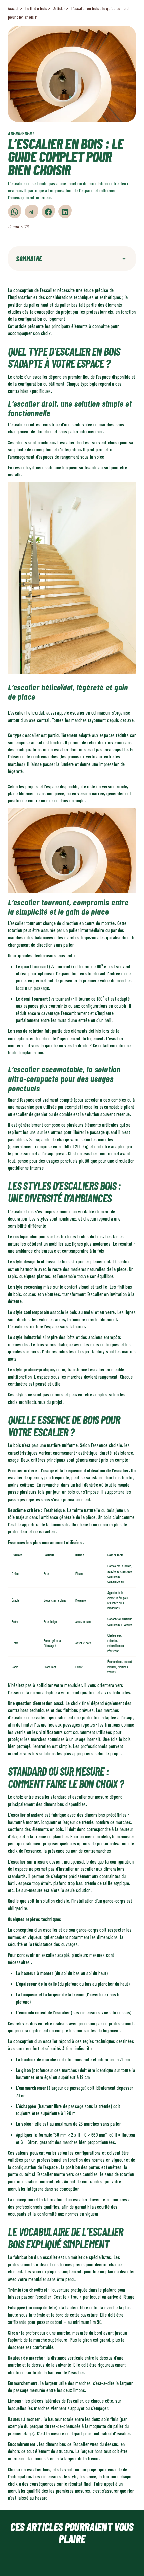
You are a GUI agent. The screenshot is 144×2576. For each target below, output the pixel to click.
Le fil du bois (36, 8)
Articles (59, 8)
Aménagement (21, 133)
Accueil (14, 8)
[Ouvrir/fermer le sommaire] (124, 259)
